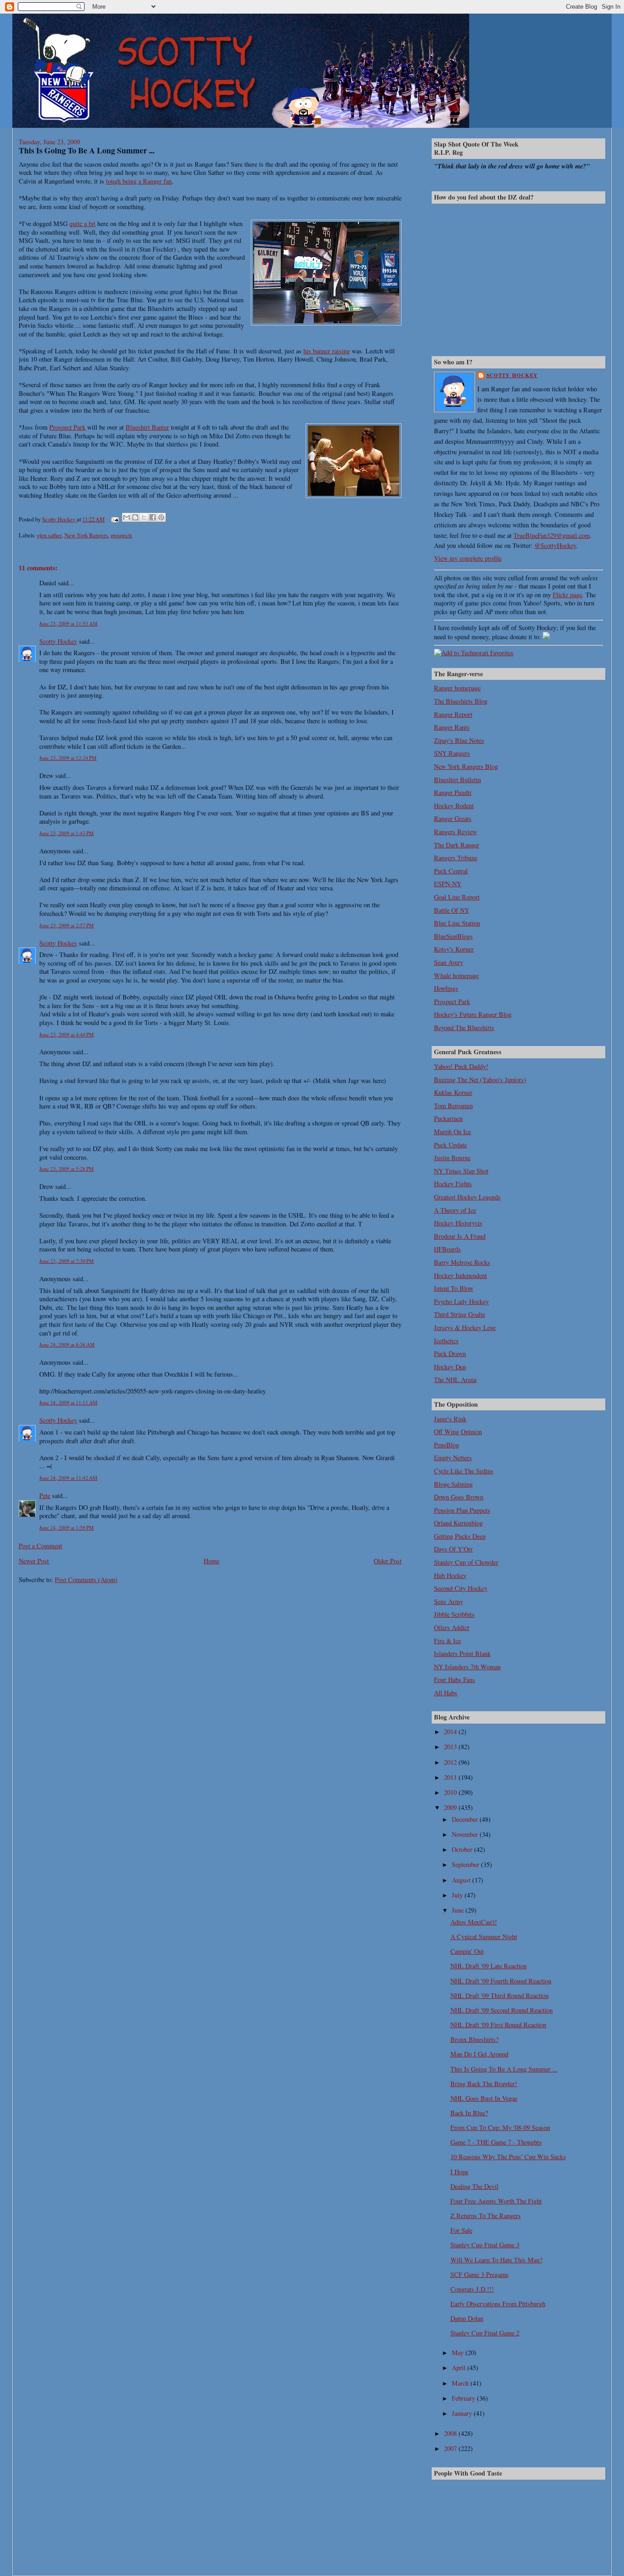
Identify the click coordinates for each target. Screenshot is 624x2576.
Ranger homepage (457, 688)
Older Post (388, 1561)
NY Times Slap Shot (461, 1171)
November (466, 1834)
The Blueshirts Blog (461, 701)
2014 (451, 1732)
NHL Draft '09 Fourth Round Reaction (501, 1981)
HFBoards (447, 1249)
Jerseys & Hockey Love (465, 1327)
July (458, 1895)
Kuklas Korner (453, 1092)
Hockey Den (450, 1367)
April (460, 2368)
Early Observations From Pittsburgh (498, 2304)
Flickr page (567, 595)
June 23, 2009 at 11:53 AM (68, 623)
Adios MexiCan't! (474, 1922)
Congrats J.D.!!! (472, 2289)
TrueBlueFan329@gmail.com (552, 535)
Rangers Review (455, 832)
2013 (451, 1747)
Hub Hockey (450, 1575)
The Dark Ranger (457, 845)
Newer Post (34, 1561)
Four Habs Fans (455, 1680)
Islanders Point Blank (462, 1653)
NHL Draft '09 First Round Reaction (498, 2025)
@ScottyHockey (555, 545)
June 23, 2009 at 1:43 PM (66, 833)
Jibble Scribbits (454, 1614)
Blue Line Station (457, 923)
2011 (451, 1777)
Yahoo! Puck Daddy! (461, 1066)
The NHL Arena (455, 1380)
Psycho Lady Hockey (461, 1301)
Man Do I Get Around (479, 2054)
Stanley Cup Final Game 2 (485, 2333)
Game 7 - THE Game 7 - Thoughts (496, 2142)
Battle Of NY (452, 910)
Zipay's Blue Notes (459, 740)
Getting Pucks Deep (460, 1536)
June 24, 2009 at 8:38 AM (67, 1344)
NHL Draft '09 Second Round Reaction (502, 2010)
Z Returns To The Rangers (486, 2216)
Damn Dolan (467, 2318)
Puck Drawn (450, 1354)
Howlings (446, 988)
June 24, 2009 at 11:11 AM (68, 1402)
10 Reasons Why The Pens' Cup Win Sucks (508, 2157)
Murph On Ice (452, 1132)
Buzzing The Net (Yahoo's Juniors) (480, 1080)
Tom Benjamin (453, 1106)
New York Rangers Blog (466, 766)
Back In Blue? (469, 2113)
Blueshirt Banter (147, 427)
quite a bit (82, 223)
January (463, 2413)
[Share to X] (144, 517)
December (466, 1819)
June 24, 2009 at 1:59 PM (66, 1527)
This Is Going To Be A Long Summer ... (504, 2069)
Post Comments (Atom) (86, 1580)
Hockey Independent (460, 1275)
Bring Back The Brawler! (484, 2084)
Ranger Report (453, 714)
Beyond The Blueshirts (464, 1028)
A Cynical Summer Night (484, 1937)
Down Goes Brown (459, 1497)
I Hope (459, 2172)
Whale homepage (456, 975)
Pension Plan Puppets (462, 1510)
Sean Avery (449, 962)
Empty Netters (453, 1458)
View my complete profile (468, 558)
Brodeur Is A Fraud (460, 1236)
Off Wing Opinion (458, 1432)
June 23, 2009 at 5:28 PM (66, 1169)
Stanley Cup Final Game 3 (485, 2245)
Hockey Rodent (454, 806)
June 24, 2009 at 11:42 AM (68, 1478)
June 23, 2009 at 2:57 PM (66, 925)
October (463, 1849)
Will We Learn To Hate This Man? (496, 2260)
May (459, 2353)
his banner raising (327, 351)
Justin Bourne (452, 1158)
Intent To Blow (454, 1288)
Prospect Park (67, 427)
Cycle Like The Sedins (464, 1471)
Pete (45, 1496)
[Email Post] (114, 519)
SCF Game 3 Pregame (479, 2274)
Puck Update (450, 1145)
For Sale (461, 2230)
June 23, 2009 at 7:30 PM (66, 1261)
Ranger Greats (453, 818)
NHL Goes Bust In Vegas (484, 2098)
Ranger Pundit (453, 792)
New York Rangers (86, 535)
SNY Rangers (452, 753)
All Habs (446, 1693)
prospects (121, 535)
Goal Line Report (457, 897)
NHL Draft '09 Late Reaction (489, 1966)
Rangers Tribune (456, 858)
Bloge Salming (453, 1484)
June (459, 1910)
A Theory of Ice (455, 1210)
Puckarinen (448, 1118)
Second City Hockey (461, 1588)
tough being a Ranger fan (139, 181)
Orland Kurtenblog (458, 1523)
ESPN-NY (448, 884)
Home (212, 1561)
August (462, 1880)
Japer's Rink (450, 1419)
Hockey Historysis (458, 1223)
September (466, 1864)
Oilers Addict (452, 1627)
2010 (451, 1792)
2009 (451, 1807)
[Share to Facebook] (153, 517)
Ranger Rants (452, 727)
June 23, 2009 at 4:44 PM (66, 1034)
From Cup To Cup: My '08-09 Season (500, 2127)
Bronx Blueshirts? (474, 2039)
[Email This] (127, 517)
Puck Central (451, 871)
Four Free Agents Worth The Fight (496, 2201)
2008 (451, 2433)
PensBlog (447, 1445)
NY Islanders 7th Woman (467, 1667)
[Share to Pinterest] (161, 517)
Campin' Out (467, 1951)
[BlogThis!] (135, 517)
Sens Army (449, 1601)
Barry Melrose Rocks (462, 1262)
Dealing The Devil (474, 2186)
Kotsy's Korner (454, 949)
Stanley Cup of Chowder (466, 1562)
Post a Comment (40, 1546)
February (464, 2398)
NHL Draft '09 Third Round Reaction (500, 1995)
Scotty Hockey (58, 641)
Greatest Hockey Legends (467, 1197)
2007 (451, 2448)
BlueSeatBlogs (453, 936)
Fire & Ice (447, 1641)
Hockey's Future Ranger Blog (473, 1014)
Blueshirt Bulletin (457, 780)
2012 (451, 1762)
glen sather (49, 535)
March (461, 2383)
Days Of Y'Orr (453, 1549)
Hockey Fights (453, 1184)
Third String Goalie (460, 1314)
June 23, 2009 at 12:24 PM (68, 758)
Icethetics (446, 1341)
